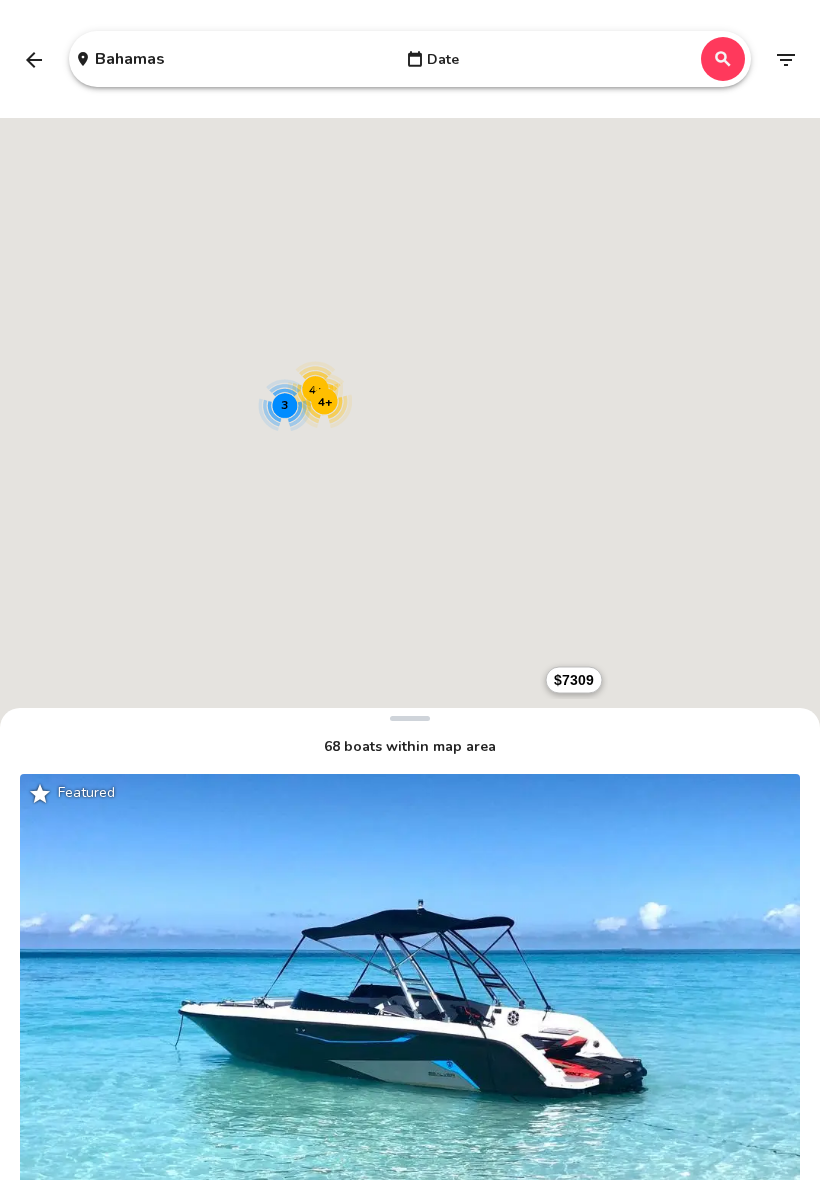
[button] (574, 680)
